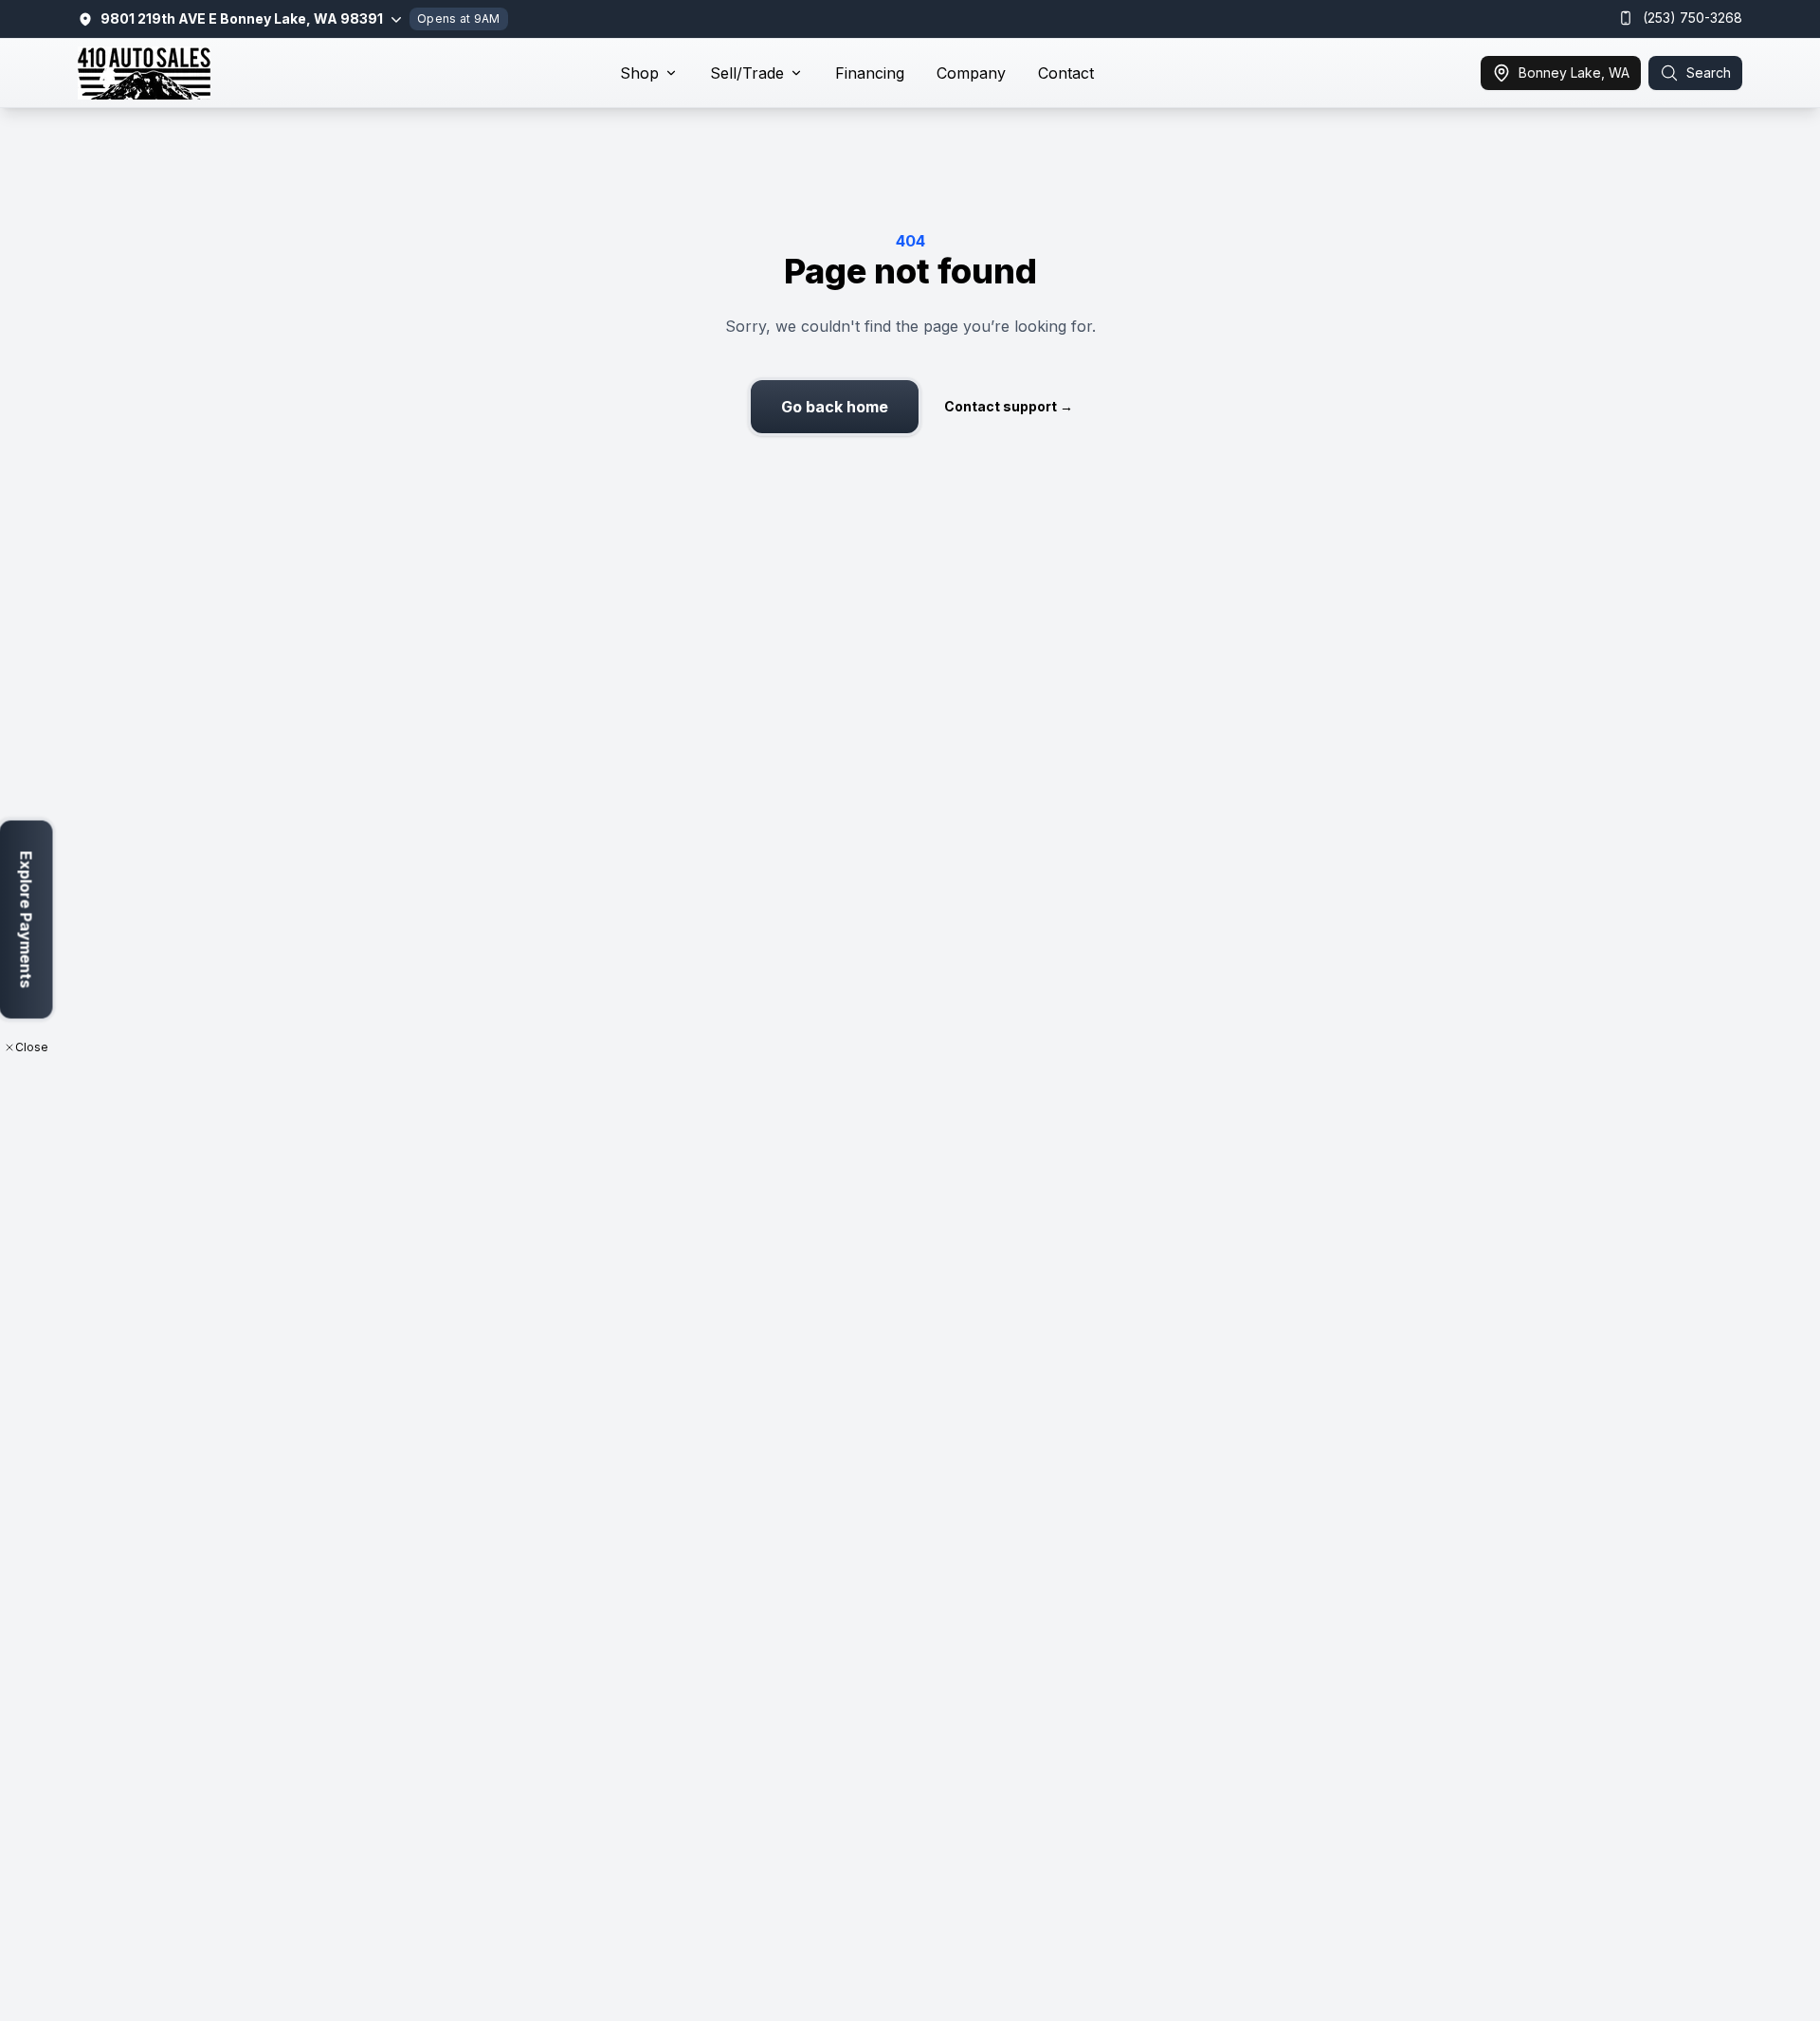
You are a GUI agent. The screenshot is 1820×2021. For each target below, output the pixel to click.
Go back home (835, 407)
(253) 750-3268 (1693, 18)
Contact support (1009, 406)
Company (971, 73)
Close (32, 1047)
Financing (870, 73)
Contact (1066, 73)
